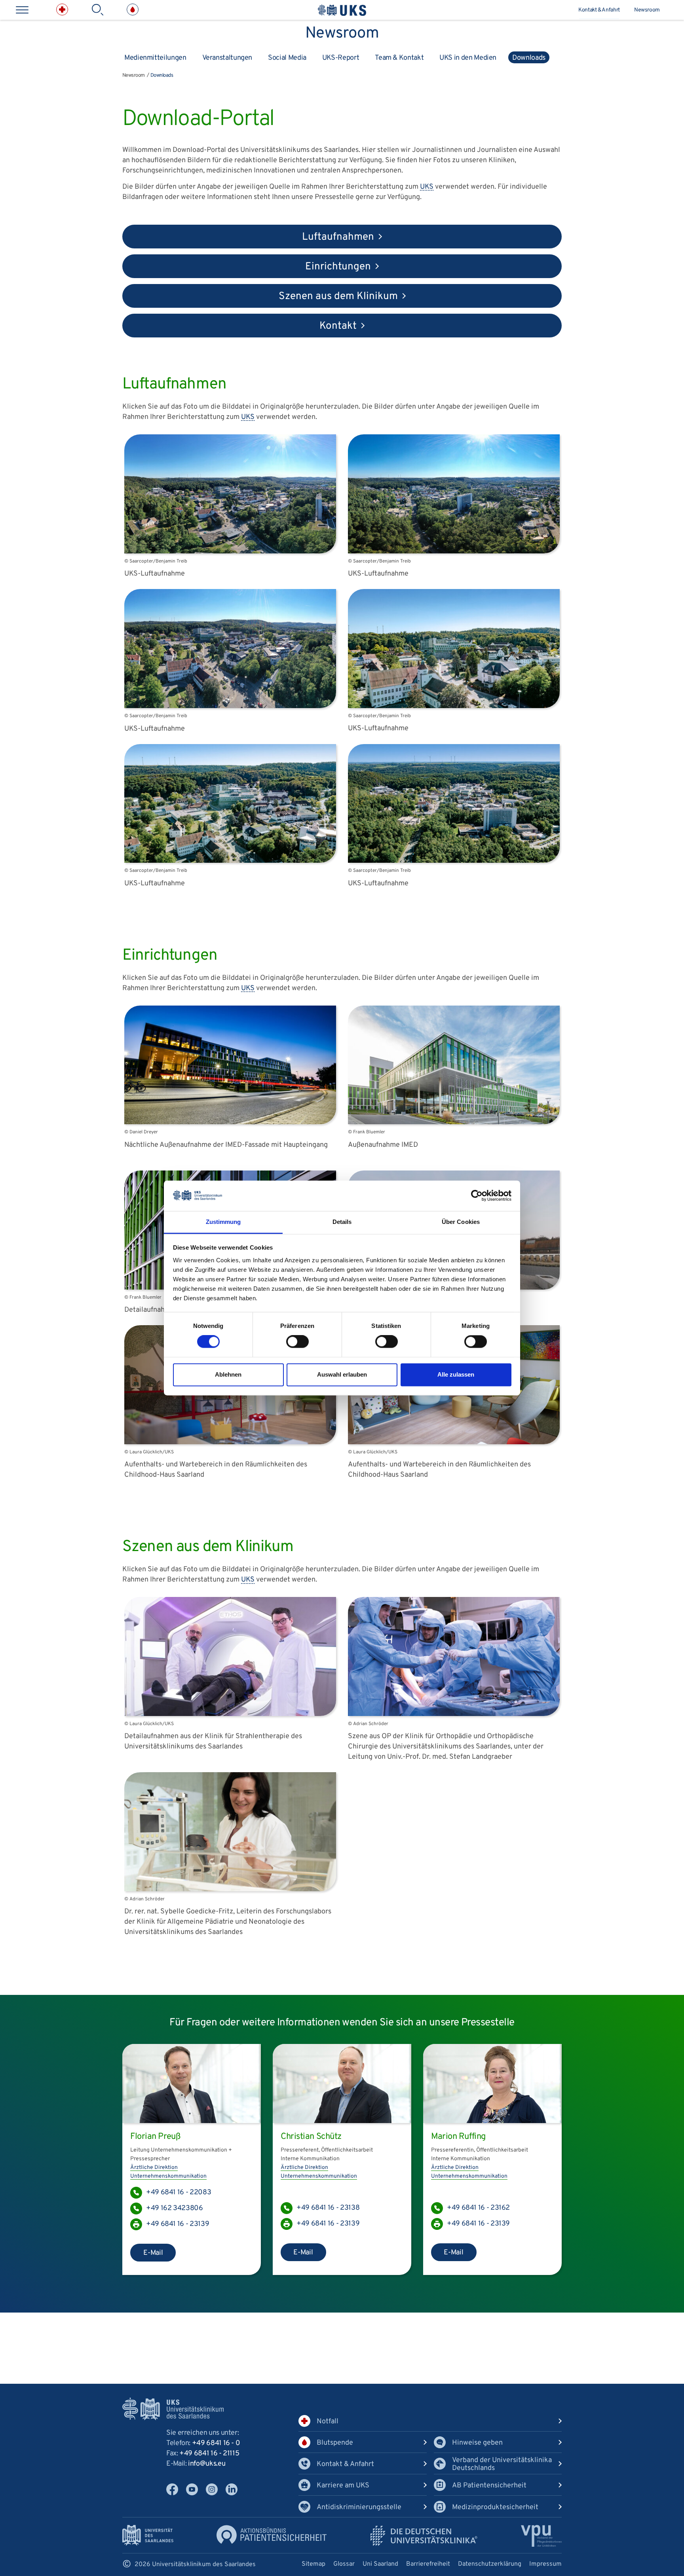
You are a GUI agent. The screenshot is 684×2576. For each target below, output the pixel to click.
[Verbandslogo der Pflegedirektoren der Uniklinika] (541, 2536)
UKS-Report (341, 58)
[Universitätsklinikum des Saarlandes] (342, 10)
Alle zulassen (456, 1374)
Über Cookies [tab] (461, 1222)
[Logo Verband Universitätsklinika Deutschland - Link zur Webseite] (424, 2536)
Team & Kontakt (399, 58)
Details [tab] (342, 1222)
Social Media (287, 58)
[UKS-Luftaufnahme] (230, 552)
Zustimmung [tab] (223, 1222)
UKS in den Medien (468, 58)
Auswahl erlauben (342, 1374)
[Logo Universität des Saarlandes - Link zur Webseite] (148, 2535)
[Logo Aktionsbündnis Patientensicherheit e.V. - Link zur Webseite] (272, 2535)
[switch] (297, 1342)
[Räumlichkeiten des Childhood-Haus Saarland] (230, 1442)
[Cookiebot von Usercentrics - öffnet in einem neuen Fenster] (477, 1196)
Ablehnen (228, 1374)
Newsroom (647, 10)
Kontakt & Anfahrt (599, 10)
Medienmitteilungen (155, 58)
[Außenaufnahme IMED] (454, 1122)
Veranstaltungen (227, 58)
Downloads (529, 58)
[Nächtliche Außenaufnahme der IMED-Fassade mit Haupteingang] (230, 1122)
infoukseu (207, 2464)
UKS (427, 187)
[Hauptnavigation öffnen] (22, 10)
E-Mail (153, 2253)
